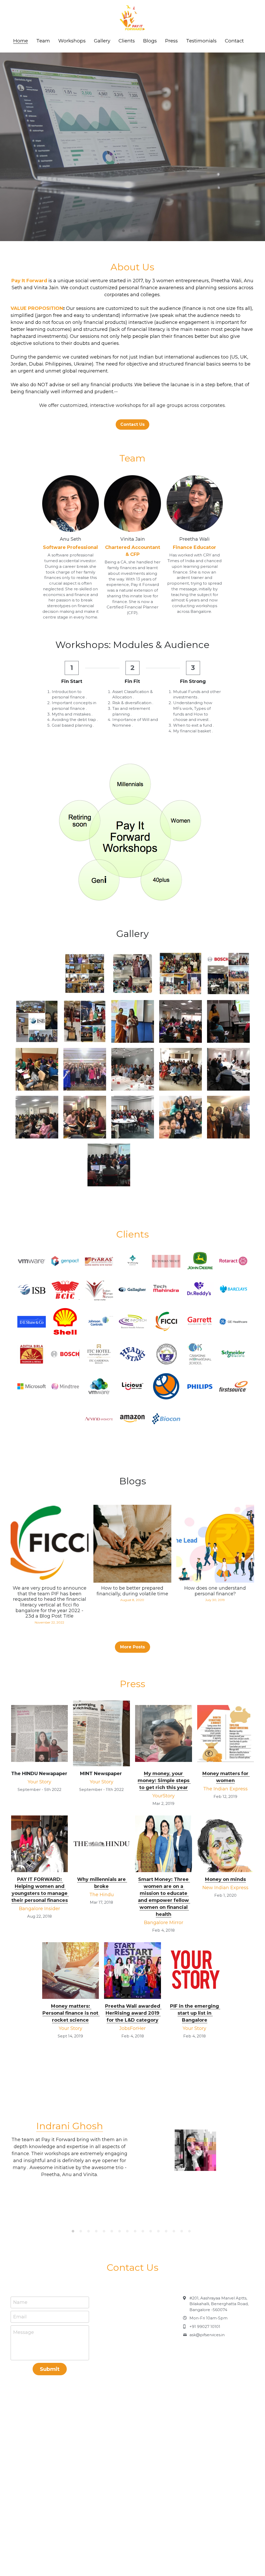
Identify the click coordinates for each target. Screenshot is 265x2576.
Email (20, 2317)
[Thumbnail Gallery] (85, 974)
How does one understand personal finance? (215, 1591)
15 (183, 2232)
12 (160, 2232)
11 (152, 2232)
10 (144, 2232)
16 (191, 2232)
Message (24, 2332)
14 (175, 2232)
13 (167, 2232)
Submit (50, 2369)
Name (20, 2302)
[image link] (40, 1733)
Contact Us (132, 424)
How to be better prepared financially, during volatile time (132, 1591)
